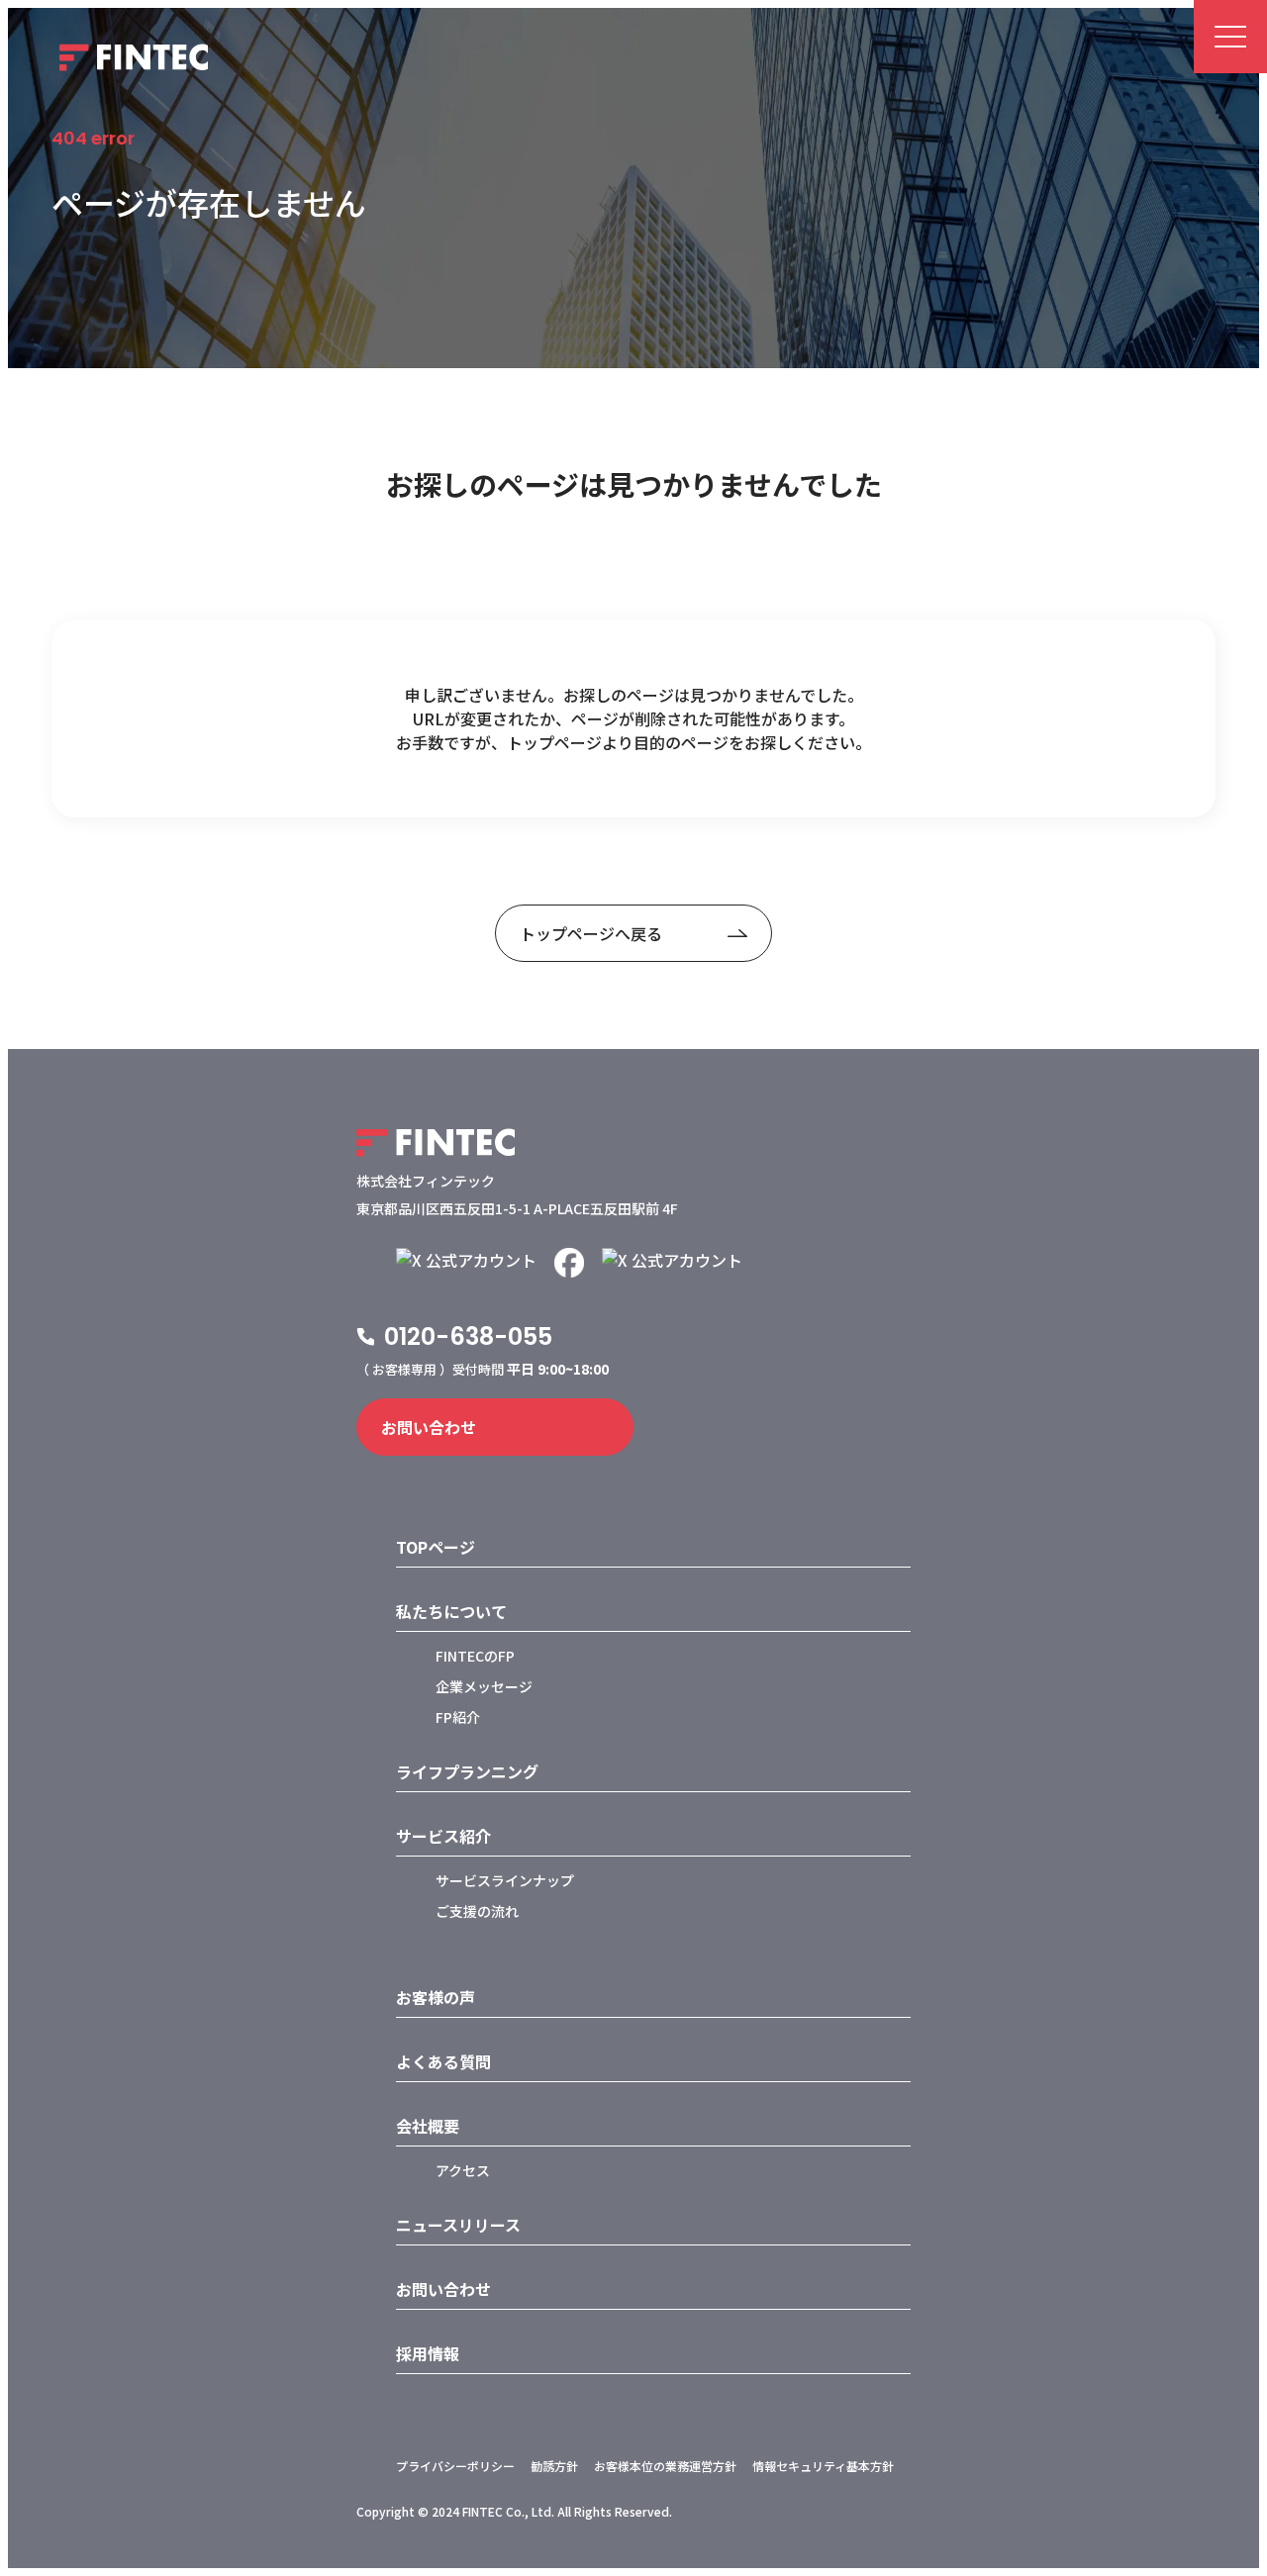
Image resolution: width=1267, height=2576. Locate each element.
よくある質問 (443, 2061)
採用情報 (428, 2353)
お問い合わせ (429, 1427)
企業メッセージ (484, 1686)
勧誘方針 (554, 2466)
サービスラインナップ (505, 1880)
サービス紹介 (443, 1836)
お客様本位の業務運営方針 (665, 2466)
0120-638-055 (468, 1336)
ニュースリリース (458, 2225)
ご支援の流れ (477, 1911)
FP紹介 (458, 1717)
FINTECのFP (475, 1656)
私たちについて (451, 1611)
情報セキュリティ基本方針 (823, 2466)
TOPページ (436, 1547)
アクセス (463, 2170)
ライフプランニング (467, 1771)
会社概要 (428, 2126)
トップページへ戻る (591, 933)
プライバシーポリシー (455, 2466)
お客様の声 (436, 1997)
